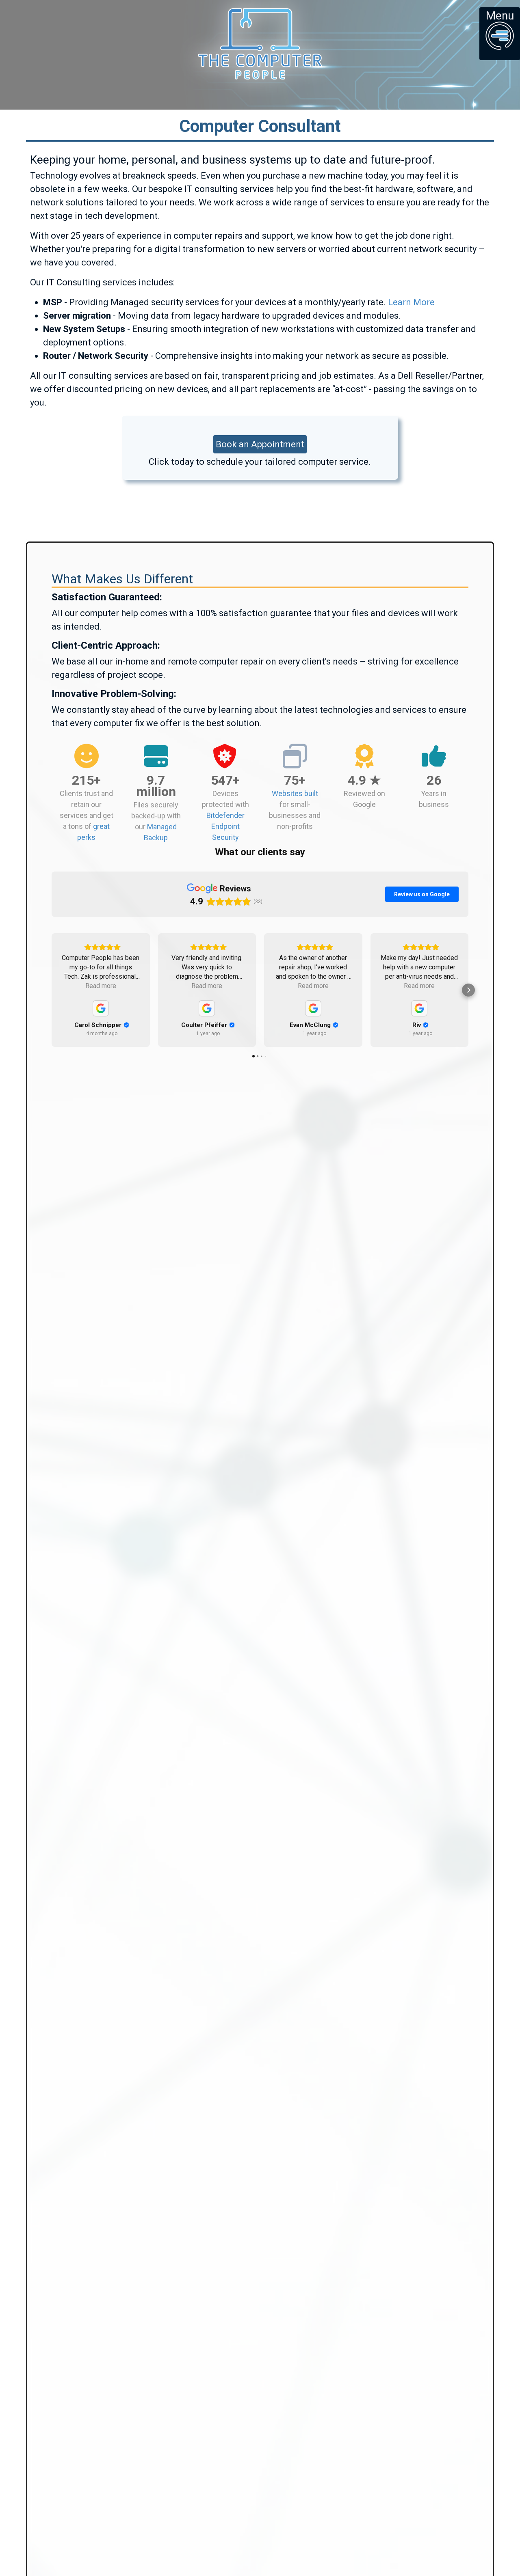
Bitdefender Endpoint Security (225, 826)
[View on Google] (101, 1008)
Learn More (411, 302)
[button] (52, 990)
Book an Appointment (260, 444)
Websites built (295, 793)
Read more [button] (101, 986)
